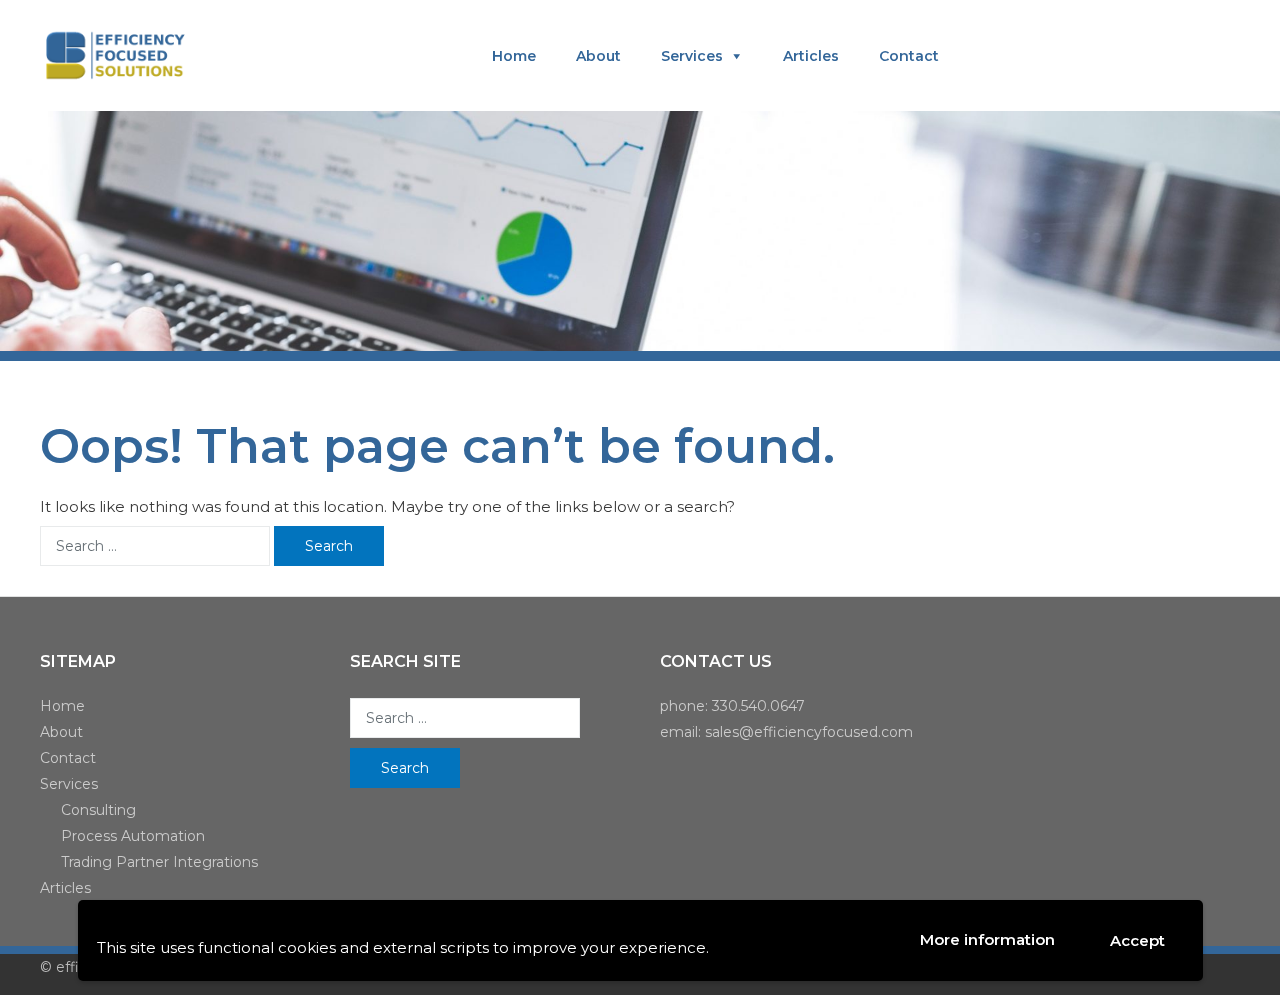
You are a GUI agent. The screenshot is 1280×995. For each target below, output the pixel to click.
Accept (1137, 940)
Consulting (98, 810)
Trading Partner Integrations (159, 862)
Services (692, 56)
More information (987, 939)
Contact (909, 56)
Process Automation (133, 836)
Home (514, 56)
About (598, 56)
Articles (811, 56)
